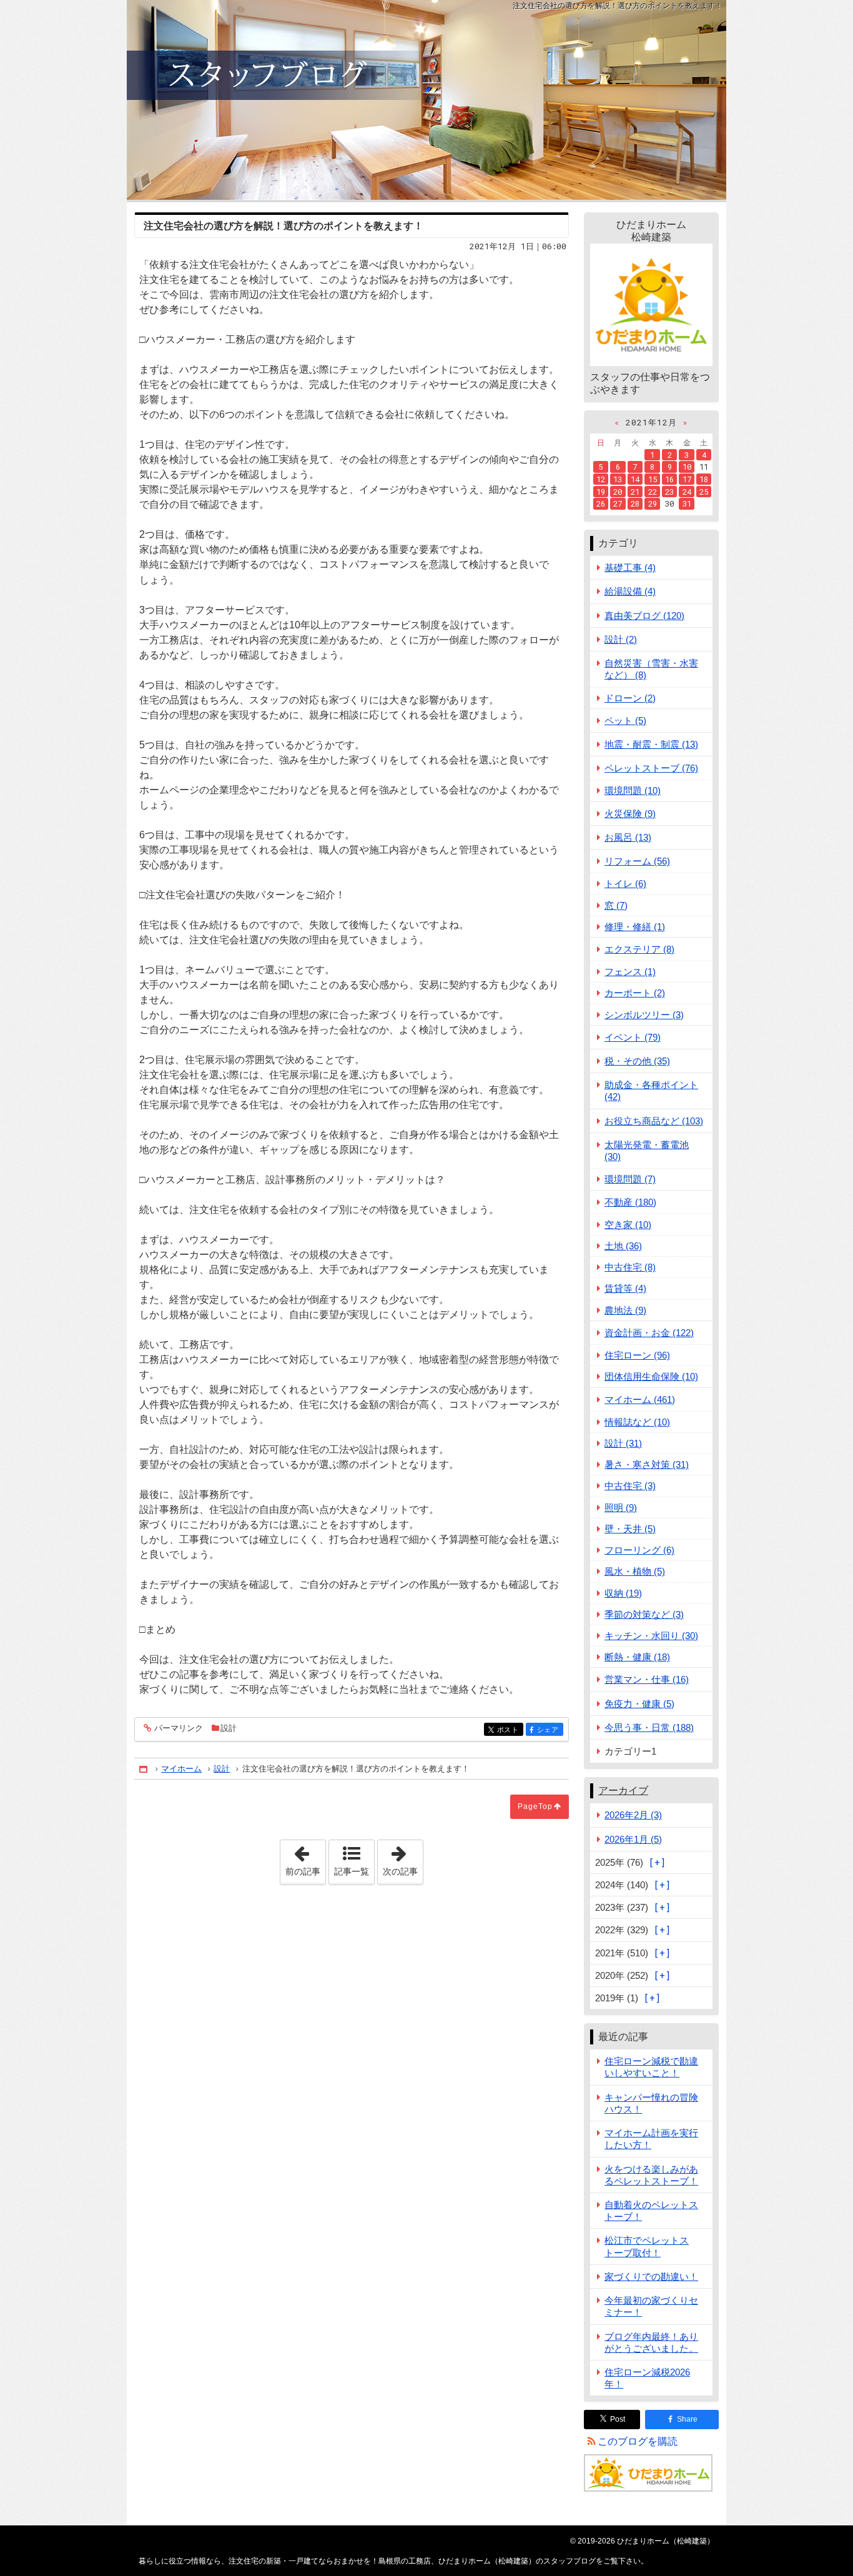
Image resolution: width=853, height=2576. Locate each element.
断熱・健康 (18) (637, 1657)
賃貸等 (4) (625, 1288)
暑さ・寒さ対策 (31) (647, 1464)
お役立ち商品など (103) (654, 1121)
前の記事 (305, 1858)
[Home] (144, 1769)
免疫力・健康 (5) (639, 1704)
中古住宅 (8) (630, 1267)
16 (669, 479)
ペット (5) (625, 721)
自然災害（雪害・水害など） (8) (651, 669)
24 (687, 492)
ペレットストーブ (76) (651, 768)
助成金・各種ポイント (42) (651, 1091)
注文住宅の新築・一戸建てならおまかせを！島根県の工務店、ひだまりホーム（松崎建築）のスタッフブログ (426, 100)
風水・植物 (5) (635, 1571)
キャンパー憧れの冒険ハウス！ (651, 2103)
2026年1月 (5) (633, 1839)
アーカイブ (623, 1791)
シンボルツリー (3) (644, 1015)
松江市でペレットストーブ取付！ (647, 2246)
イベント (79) (633, 1037)
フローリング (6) (639, 1550)
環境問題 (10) (633, 790)
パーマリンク (179, 1728)
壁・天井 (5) (630, 1529)
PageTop (535, 1806)
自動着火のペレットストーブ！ (651, 2211)
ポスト (510, 1730)
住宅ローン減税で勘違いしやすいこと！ (651, 2067)
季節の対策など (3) (644, 1614)
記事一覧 (352, 1871)
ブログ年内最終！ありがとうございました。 (651, 2342)
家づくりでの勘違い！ (651, 2276)
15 (653, 479)
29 (653, 503)
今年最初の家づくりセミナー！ (651, 2306)
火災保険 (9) (630, 814)
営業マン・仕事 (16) (647, 1679)
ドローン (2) (630, 698)
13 (618, 479)
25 (704, 492)
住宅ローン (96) (637, 1355)
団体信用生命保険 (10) (651, 1376)
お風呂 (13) (628, 837)
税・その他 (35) (637, 1061)
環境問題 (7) (630, 1179)
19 (601, 492)
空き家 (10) (628, 1225)
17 (687, 479)
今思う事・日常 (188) (649, 1727)
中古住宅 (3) (630, 1486)
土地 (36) (623, 1246)
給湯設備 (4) (630, 591)
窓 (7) (616, 905)
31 (687, 503)
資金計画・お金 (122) (649, 1333)
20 (618, 492)
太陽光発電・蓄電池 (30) (647, 1151)
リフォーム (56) (637, 861)
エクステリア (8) (639, 949)
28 (635, 503)
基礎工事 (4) (630, 567)
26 (601, 503)
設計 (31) (623, 1443)
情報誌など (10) (637, 1422)
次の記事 (403, 1858)
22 (653, 492)
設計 (229, 1728)
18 (704, 479)
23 (669, 492)
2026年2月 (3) (633, 1815)
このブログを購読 (638, 2441)
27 (618, 503)
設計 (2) (621, 639)
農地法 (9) (625, 1310)
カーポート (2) (635, 993)
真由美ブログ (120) (644, 616)
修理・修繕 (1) (635, 927)
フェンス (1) (630, 972)
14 (635, 479)
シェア (550, 1730)
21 (635, 492)
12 (601, 479)
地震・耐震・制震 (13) (651, 744)
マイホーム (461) (640, 1399)
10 (687, 467)
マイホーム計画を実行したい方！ (651, 2139)
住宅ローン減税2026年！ (647, 2378)
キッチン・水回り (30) (651, 1636)
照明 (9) (621, 1508)
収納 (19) (623, 1593)
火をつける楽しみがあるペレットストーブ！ (651, 2175)
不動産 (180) (630, 1202)
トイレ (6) (625, 884)
